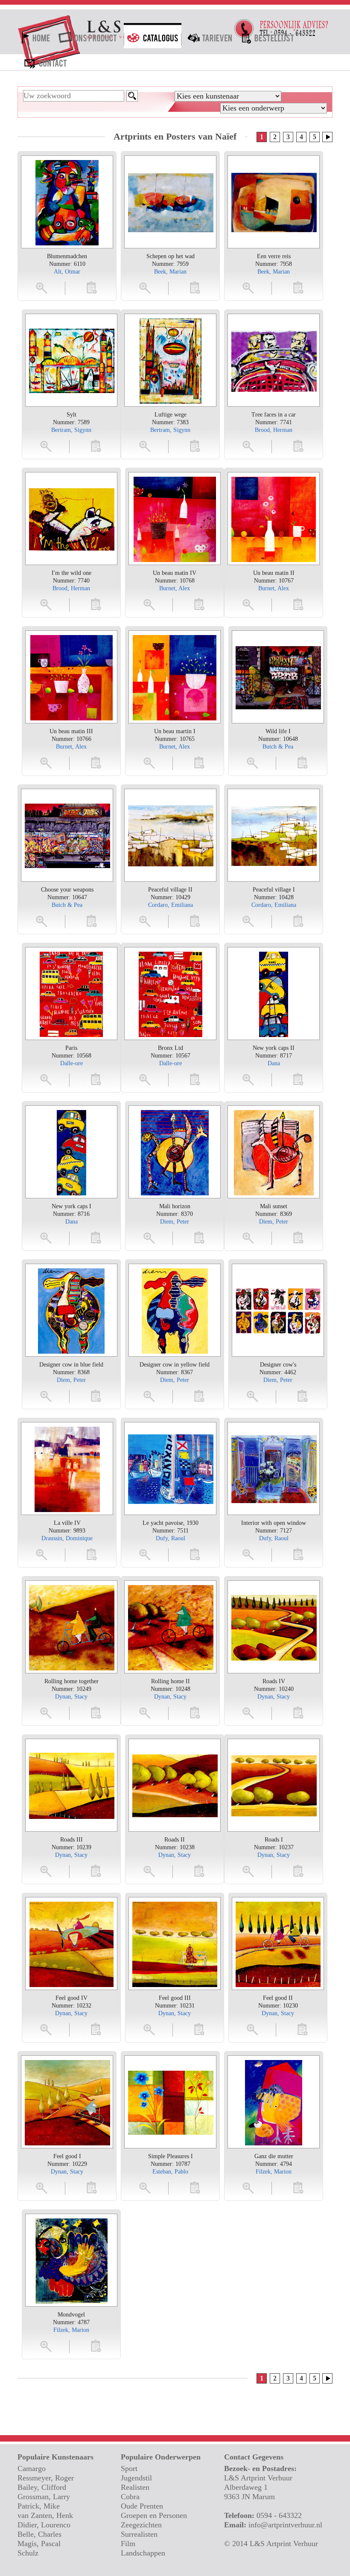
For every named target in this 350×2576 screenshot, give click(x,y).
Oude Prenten (142, 2506)
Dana (274, 1063)
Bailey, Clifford (42, 2487)
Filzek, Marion (274, 2172)
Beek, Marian (170, 272)
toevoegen (92, 287)
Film (128, 2544)
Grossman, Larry (44, 2497)
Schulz (28, 2553)
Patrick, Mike (39, 2506)
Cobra (130, 2497)
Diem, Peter (175, 1222)
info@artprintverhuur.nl (285, 2525)
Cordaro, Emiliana (171, 905)
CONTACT (45, 61)
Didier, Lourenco (44, 2525)
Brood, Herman (274, 430)
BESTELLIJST (268, 36)
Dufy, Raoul (171, 1538)
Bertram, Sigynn (71, 430)
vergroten (42, 287)
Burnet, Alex (175, 588)
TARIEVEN (210, 36)
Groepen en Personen (154, 2515)
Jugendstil (136, 2478)
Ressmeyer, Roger (46, 2478)
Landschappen (143, 2553)
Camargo (32, 2468)
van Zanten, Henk (45, 2515)
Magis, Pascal (39, 2544)
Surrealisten (139, 2534)
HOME (35, 36)
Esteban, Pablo (170, 2172)
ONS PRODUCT (89, 36)
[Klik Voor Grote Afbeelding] (67, 202)
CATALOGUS (153, 36)
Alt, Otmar (67, 272)
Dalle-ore (71, 1063)
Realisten (135, 2487)
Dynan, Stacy (71, 1697)
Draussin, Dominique (67, 1538)
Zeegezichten (141, 2525)
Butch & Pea (278, 747)
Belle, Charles (39, 2534)
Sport (129, 2468)
